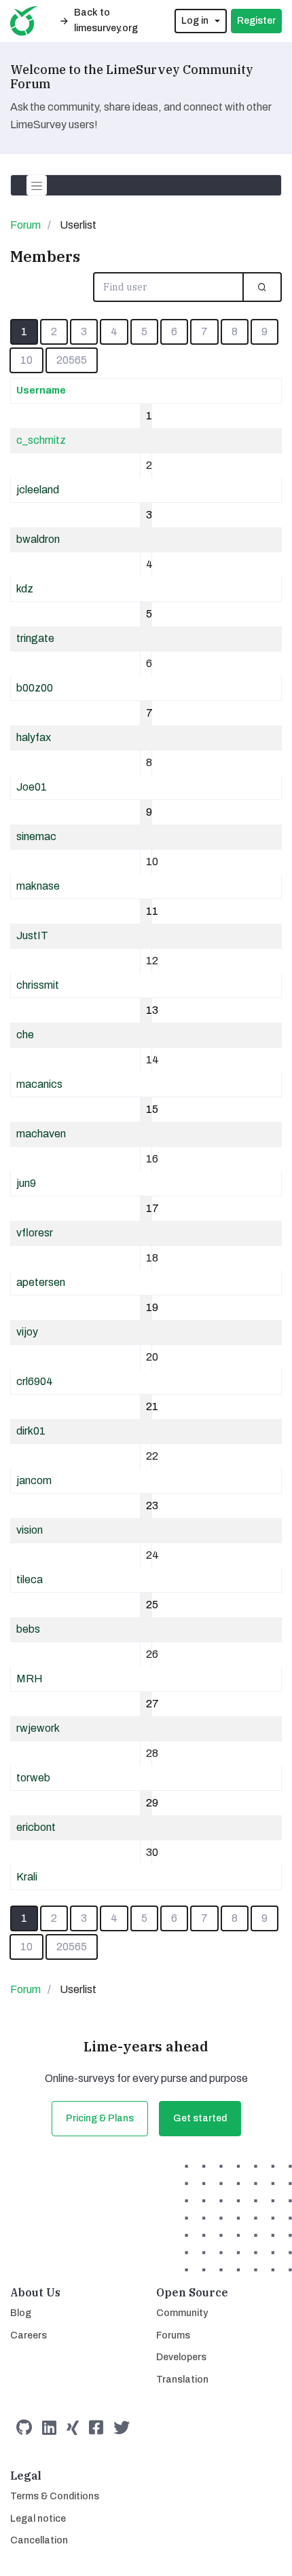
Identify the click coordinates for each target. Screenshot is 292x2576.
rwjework (38, 1728)
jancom (34, 1480)
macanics (39, 1084)
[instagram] (73, 2428)
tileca (30, 1579)
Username (41, 391)
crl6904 (35, 1381)
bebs (28, 1629)
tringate (35, 638)
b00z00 (35, 688)
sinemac (36, 836)
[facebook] (96, 2428)
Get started (200, 2118)
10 (26, 360)
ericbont (36, 1827)
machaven (41, 1134)
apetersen (41, 1282)
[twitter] (122, 2428)
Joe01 (32, 787)
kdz (25, 589)
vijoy (27, 1332)
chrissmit (38, 985)
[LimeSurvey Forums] (24, 21)
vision (30, 1530)
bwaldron (38, 539)
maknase (38, 886)
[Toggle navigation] (37, 185)
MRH (30, 1679)
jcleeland (38, 490)
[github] (24, 2428)
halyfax (34, 737)
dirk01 (31, 1431)
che (25, 1035)
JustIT (32, 935)
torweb (33, 1778)
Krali (27, 1877)
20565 (72, 360)
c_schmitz (41, 440)
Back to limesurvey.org (106, 20)
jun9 (26, 1183)
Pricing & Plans (100, 2118)
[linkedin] (49, 2428)
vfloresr (35, 1233)
